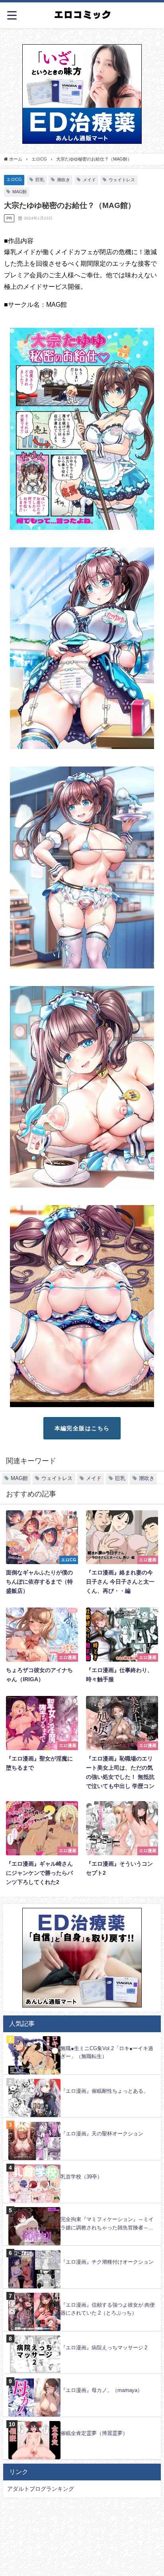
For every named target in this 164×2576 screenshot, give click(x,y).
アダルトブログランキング (41, 2489)
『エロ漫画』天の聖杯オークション (102, 2134)
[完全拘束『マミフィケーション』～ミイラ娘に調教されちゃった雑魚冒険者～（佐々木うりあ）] (82, 2207)
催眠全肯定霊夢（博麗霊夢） (94, 2433)
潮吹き (63, 180)
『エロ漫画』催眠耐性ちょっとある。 (104, 2091)
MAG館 (20, 192)
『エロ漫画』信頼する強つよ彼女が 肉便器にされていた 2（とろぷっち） (108, 2309)
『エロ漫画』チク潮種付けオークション (107, 2262)
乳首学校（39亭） (81, 2177)
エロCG (14, 179)
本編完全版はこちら (82, 1428)
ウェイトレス (122, 180)
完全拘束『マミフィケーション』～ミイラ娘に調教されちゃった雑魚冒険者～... (107, 2223)
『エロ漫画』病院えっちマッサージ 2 (104, 2348)
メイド (89, 180)
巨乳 (40, 180)
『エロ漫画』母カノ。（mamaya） (102, 2390)
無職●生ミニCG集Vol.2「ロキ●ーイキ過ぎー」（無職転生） (107, 2053)
